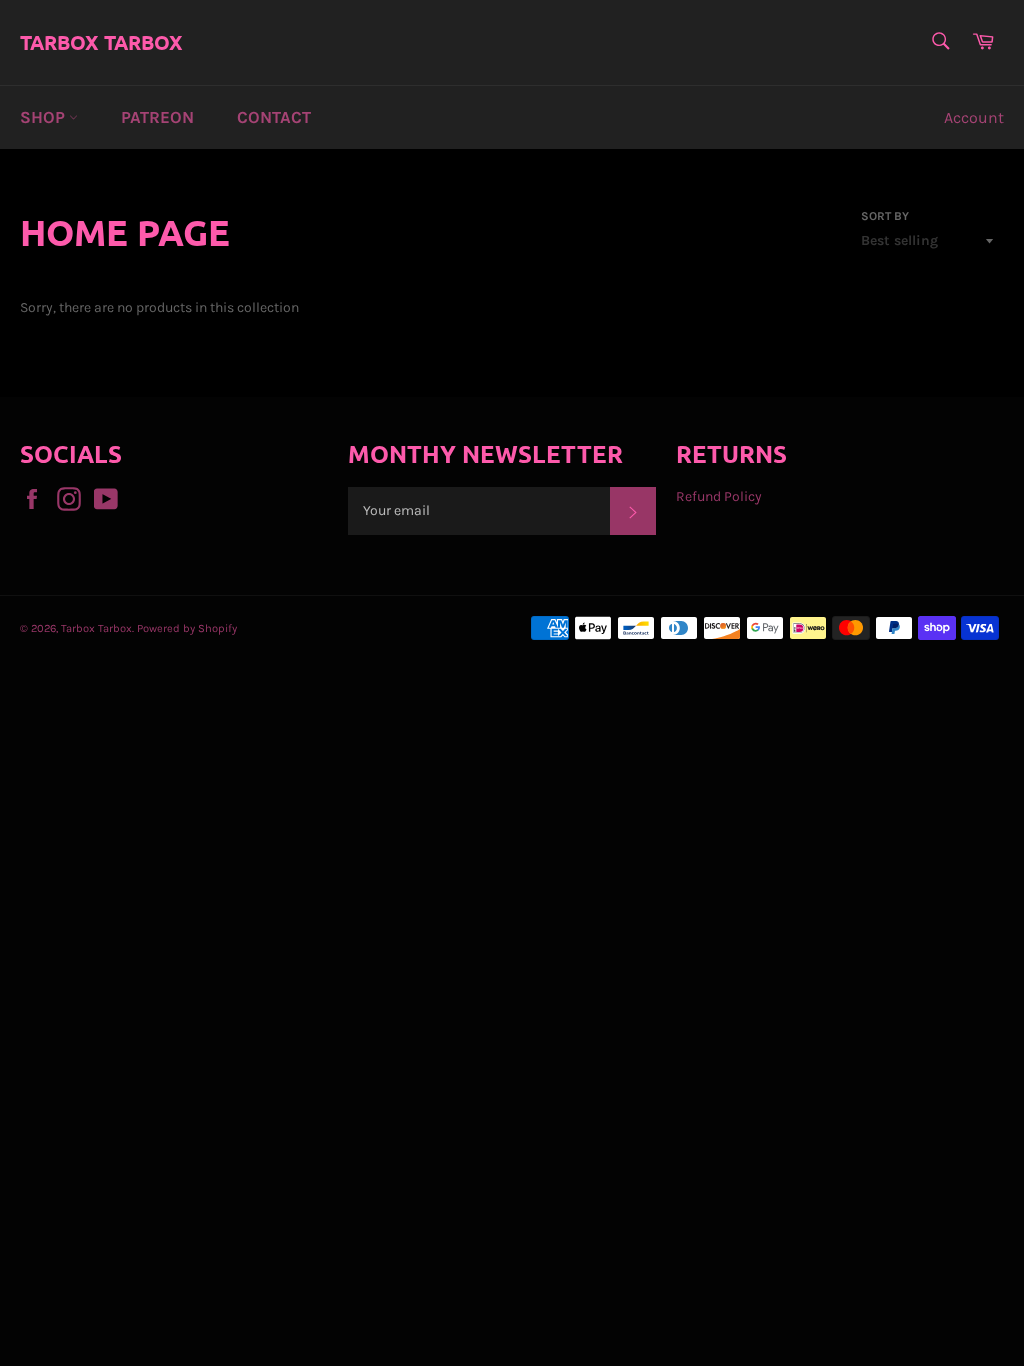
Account (974, 117)
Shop (44, 117)
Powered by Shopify (187, 628)
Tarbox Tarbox (101, 42)
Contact (274, 117)
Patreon (157, 117)
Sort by (885, 216)
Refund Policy (719, 496)
